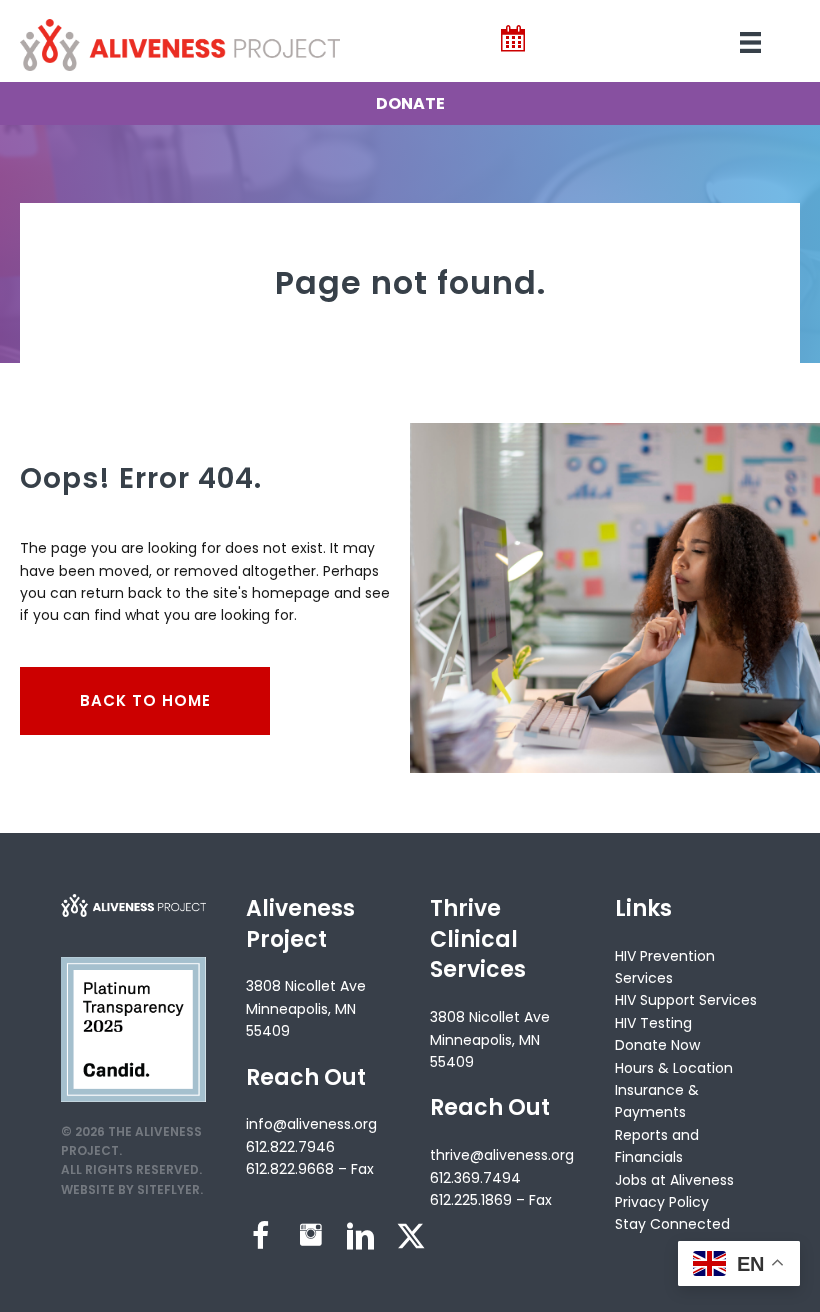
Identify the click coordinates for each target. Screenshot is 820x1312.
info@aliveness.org (311, 1124)
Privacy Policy (662, 1202)
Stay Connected (672, 1224)
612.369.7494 (475, 1178)
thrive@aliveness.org (502, 1155)
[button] (261, 1236)
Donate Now (657, 1045)
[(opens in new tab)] (133, 1029)
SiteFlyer (168, 1189)
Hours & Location (674, 1068)
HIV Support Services (686, 1000)
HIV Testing (653, 1023)
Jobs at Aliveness (674, 1180)
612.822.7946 (290, 1147)
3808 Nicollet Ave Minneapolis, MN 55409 (306, 1008)
